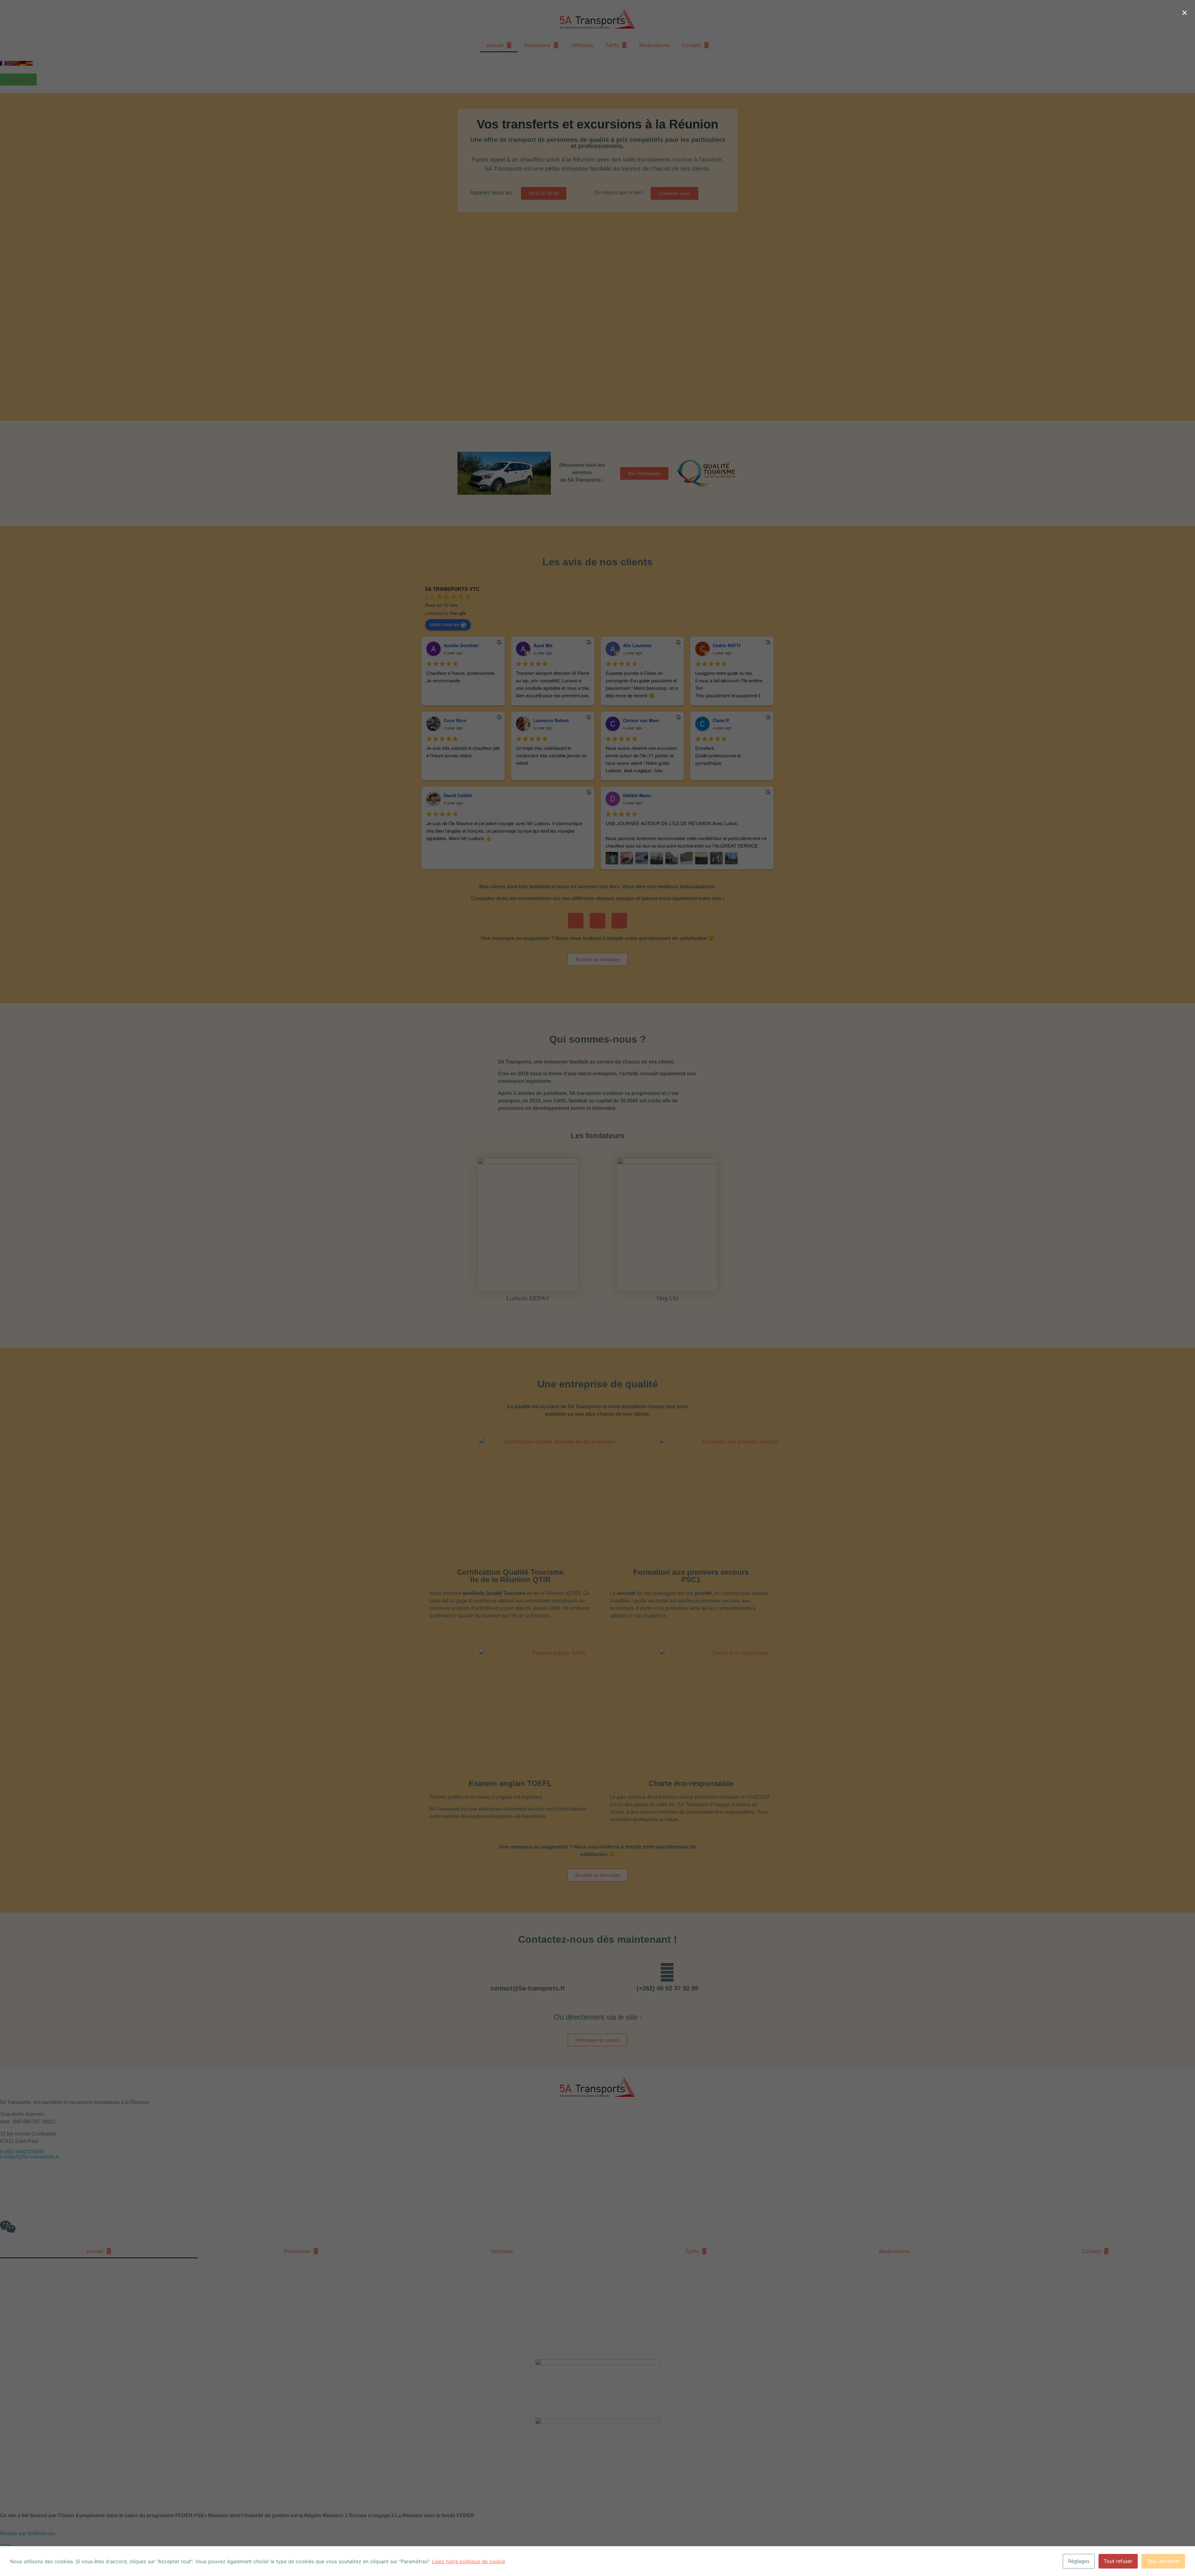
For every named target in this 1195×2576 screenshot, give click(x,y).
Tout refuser (1118, 2561)
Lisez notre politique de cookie (469, 2561)
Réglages (1079, 2561)
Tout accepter (1163, 2561)
